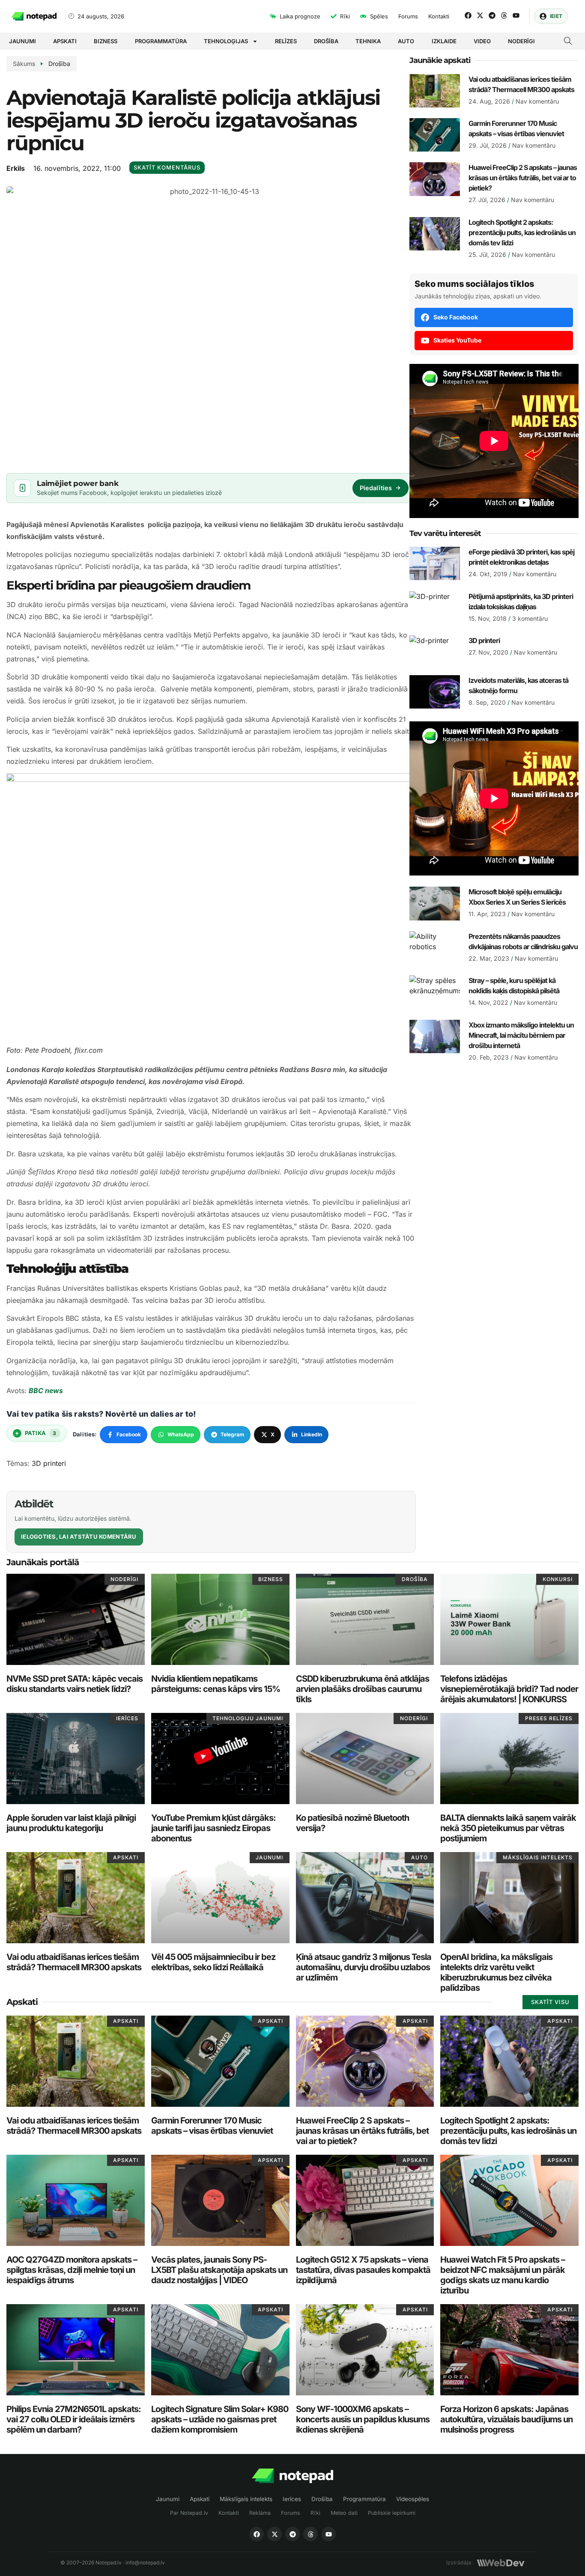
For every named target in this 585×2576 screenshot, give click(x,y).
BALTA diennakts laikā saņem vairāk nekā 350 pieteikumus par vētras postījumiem (508, 1828)
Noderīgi (521, 41)
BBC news (46, 1391)
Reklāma (260, 2513)
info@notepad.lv (145, 2563)
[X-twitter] (480, 15)
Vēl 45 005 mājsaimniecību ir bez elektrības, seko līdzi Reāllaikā (213, 1962)
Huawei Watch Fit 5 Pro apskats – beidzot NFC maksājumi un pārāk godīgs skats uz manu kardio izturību (503, 2275)
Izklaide (444, 41)
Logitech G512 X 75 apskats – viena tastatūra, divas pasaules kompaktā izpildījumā (363, 2270)
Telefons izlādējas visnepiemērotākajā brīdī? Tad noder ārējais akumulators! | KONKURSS (509, 1689)
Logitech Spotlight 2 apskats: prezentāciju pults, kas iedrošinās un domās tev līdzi (522, 232)
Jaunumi (22, 41)
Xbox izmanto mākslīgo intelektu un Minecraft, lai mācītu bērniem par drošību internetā (521, 1035)
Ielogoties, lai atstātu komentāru (79, 1537)
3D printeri (49, 1463)
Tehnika (368, 41)
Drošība (326, 41)
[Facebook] (468, 15)
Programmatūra (161, 41)
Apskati (65, 41)
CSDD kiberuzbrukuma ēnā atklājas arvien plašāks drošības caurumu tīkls (363, 1689)
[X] (275, 2534)
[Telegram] (492, 15)
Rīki (315, 2513)
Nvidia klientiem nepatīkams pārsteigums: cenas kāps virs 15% (216, 1684)
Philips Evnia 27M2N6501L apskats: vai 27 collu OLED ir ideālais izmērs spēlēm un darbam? (74, 2419)
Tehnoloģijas (226, 41)
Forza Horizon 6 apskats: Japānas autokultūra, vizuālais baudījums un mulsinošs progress (506, 2419)
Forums (291, 2513)
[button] (568, 42)
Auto (406, 41)
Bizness (106, 41)
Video (482, 41)
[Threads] (504, 15)
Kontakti (229, 2513)
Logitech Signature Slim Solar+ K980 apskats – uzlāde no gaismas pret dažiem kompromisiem (220, 2419)
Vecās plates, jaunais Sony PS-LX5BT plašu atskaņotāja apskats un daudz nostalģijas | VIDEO (219, 2270)
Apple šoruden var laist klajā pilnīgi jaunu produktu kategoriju (71, 1823)
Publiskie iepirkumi (392, 2513)
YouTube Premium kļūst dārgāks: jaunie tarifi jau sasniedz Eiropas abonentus (213, 1828)
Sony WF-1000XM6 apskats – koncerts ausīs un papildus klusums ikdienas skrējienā (363, 2419)
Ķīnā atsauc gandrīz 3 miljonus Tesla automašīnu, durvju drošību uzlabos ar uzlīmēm (364, 1967)
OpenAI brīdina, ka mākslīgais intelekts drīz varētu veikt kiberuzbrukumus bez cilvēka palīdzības (496, 1972)
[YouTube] (328, 2534)
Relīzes (286, 41)
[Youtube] (516, 15)
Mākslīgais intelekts (246, 2499)
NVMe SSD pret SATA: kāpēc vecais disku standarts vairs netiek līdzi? (75, 1684)
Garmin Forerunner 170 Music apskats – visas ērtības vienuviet (212, 2126)
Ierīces (292, 2499)
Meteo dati (344, 2513)
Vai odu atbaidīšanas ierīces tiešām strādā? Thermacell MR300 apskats (74, 1962)
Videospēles (413, 2499)
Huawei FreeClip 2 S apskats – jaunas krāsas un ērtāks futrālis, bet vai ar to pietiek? (523, 178)
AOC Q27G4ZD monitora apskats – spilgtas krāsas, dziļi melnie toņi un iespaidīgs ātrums (72, 2270)
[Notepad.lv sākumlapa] (292, 2476)
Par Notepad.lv (189, 2513)
